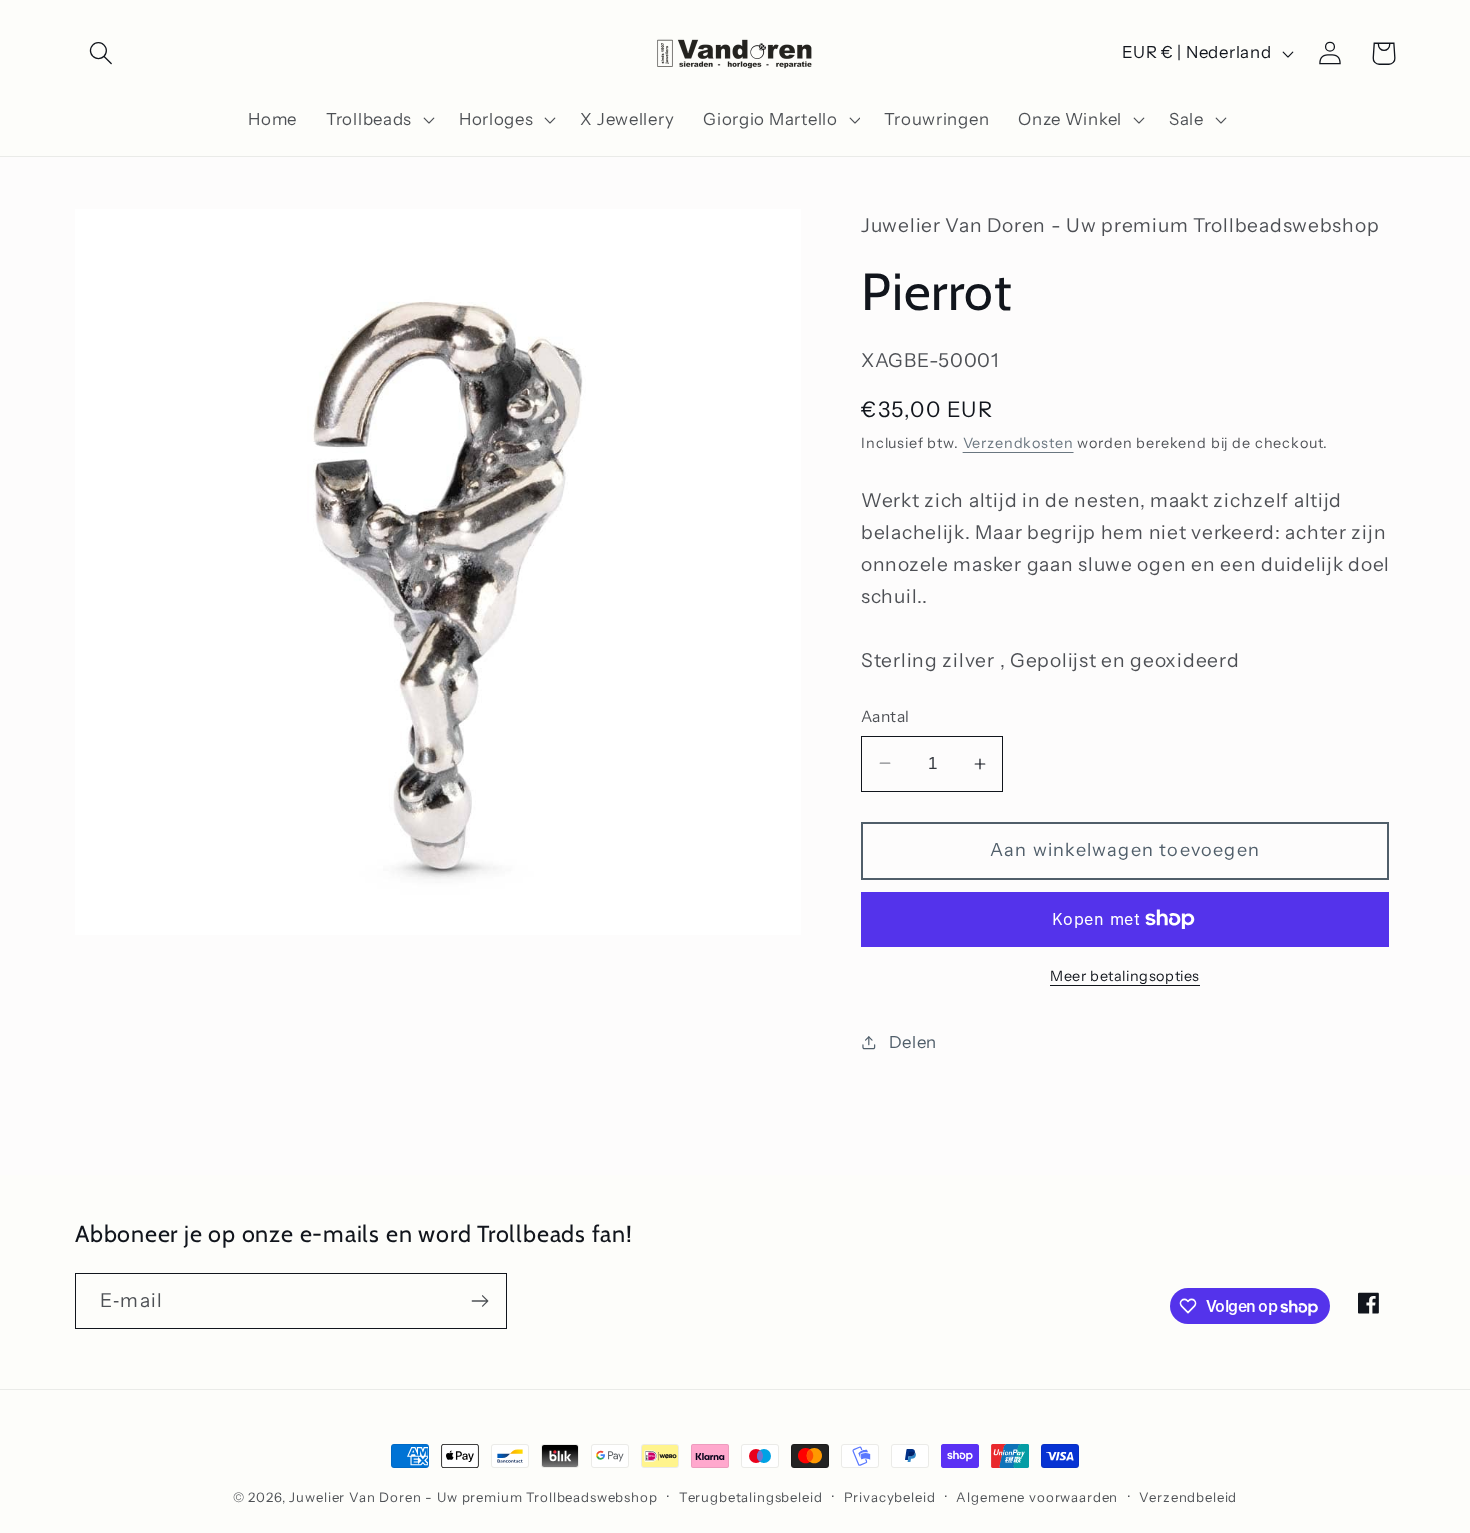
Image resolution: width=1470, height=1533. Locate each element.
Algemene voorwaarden (1037, 1497)
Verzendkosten (1018, 443)
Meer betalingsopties (1125, 976)
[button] (101, 53)
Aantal (885, 716)
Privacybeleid (890, 1497)
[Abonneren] (479, 1301)
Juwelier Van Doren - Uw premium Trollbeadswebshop (473, 1497)
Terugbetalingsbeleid (751, 1497)
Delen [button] (913, 1042)
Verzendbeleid (1188, 1497)
